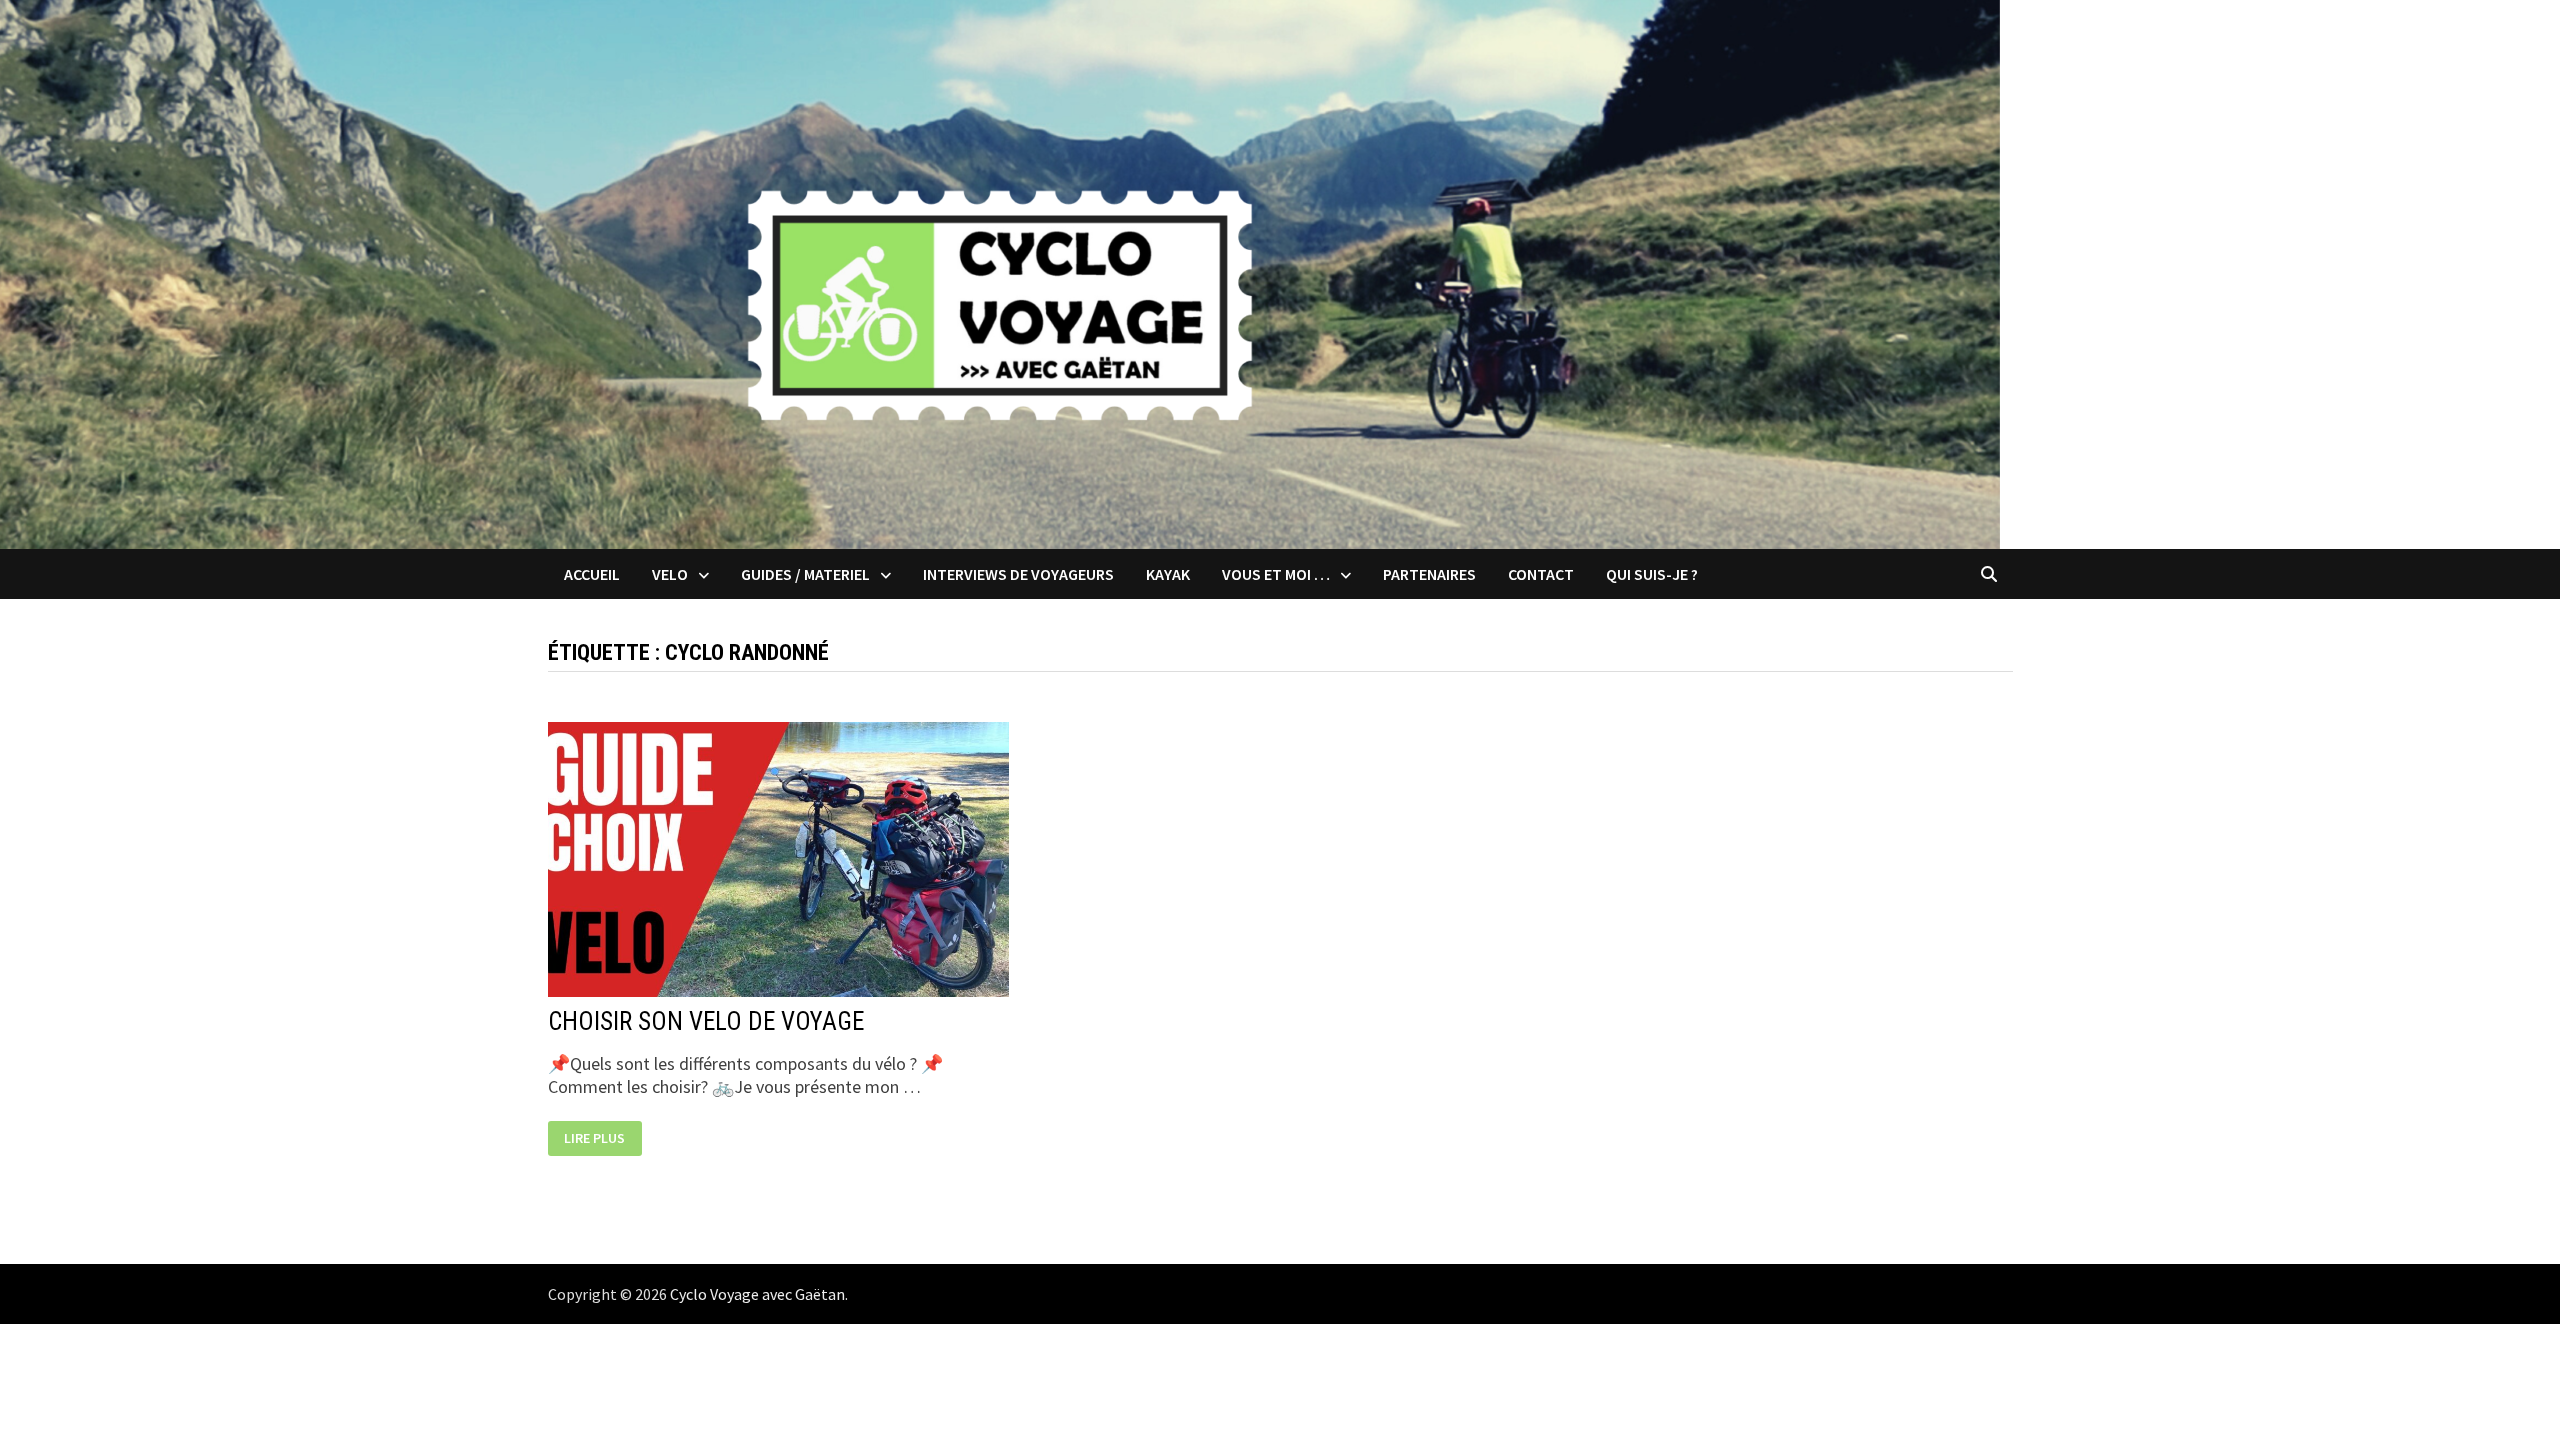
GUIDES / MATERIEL (805, 574)
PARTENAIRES (1429, 574)
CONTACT (1541, 574)
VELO (670, 574)
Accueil (592, 574)
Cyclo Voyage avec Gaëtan (757, 1294)
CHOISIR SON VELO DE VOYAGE (706, 1021)
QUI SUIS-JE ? (1652, 574)
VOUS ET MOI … (1276, 574)
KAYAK (1168, 574)
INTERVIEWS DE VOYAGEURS (1018, 574)
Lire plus (594, 1138)
